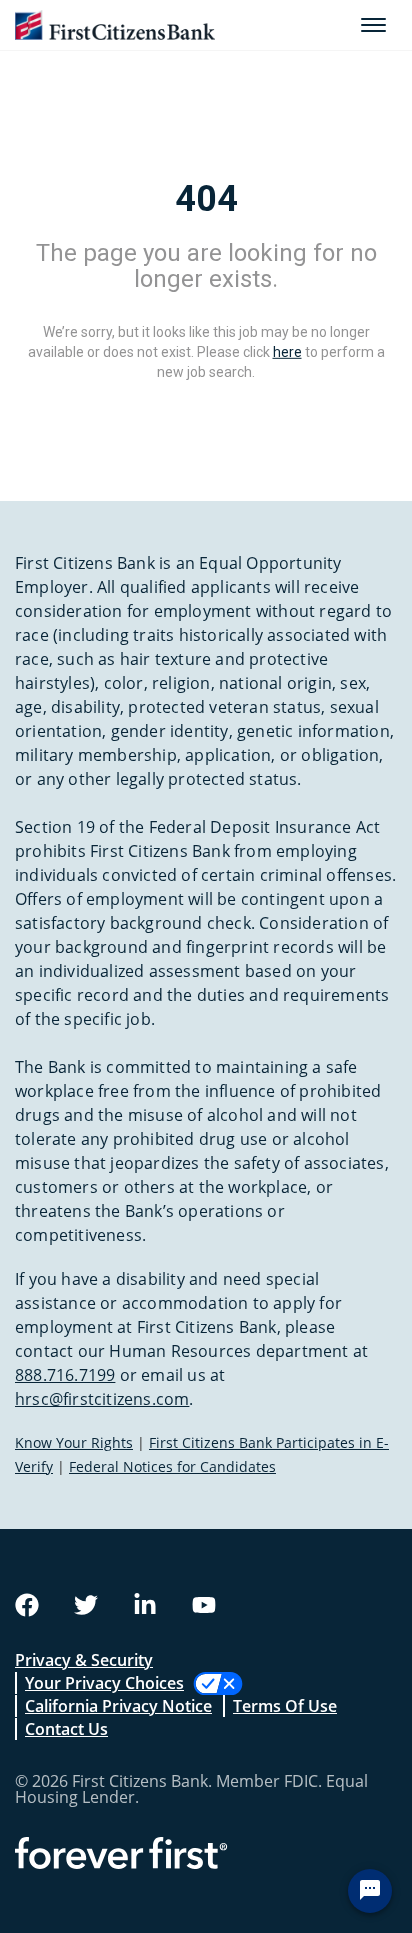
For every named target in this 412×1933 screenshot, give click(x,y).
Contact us (66, 1729)
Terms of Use (285, 1706)
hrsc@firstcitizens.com (102, 1399)
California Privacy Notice (118, 1706)
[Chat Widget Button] (370, 1891)
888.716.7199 (65, 1375)
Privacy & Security (84, 1660)
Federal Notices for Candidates (172, 1466)
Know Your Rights (74, 1442)
